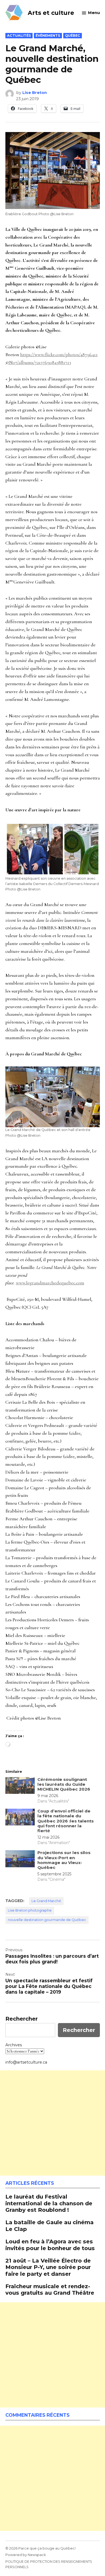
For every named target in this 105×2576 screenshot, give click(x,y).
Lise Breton (35, 93)
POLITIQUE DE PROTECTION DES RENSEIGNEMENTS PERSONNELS (49, 2564)
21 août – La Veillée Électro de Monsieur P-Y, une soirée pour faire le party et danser (48, 2267)
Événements (48, 36)
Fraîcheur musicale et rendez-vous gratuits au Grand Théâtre (50, 2289)
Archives (14, 2045)
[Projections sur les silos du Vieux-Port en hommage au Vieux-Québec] (20, 1860)
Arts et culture (51, 13)
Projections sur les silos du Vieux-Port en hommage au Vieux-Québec (64, 1860)
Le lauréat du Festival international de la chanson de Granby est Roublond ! (49, 2203)
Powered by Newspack (26, 2555)
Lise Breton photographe (30, 1910)
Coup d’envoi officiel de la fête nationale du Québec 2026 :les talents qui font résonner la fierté (66, 1821)
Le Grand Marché (46, 1901)
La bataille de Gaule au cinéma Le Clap (50, 2225)
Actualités (19, 36)
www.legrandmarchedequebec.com (50, 1283)
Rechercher (22, 2019)
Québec (73, 36)
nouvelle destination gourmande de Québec (47, 1920)
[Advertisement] (52, 2123)
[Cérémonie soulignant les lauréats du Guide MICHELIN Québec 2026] (20, 1787)
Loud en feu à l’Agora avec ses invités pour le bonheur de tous (50, 2245)
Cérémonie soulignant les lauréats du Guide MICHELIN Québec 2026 (64, 1784)
